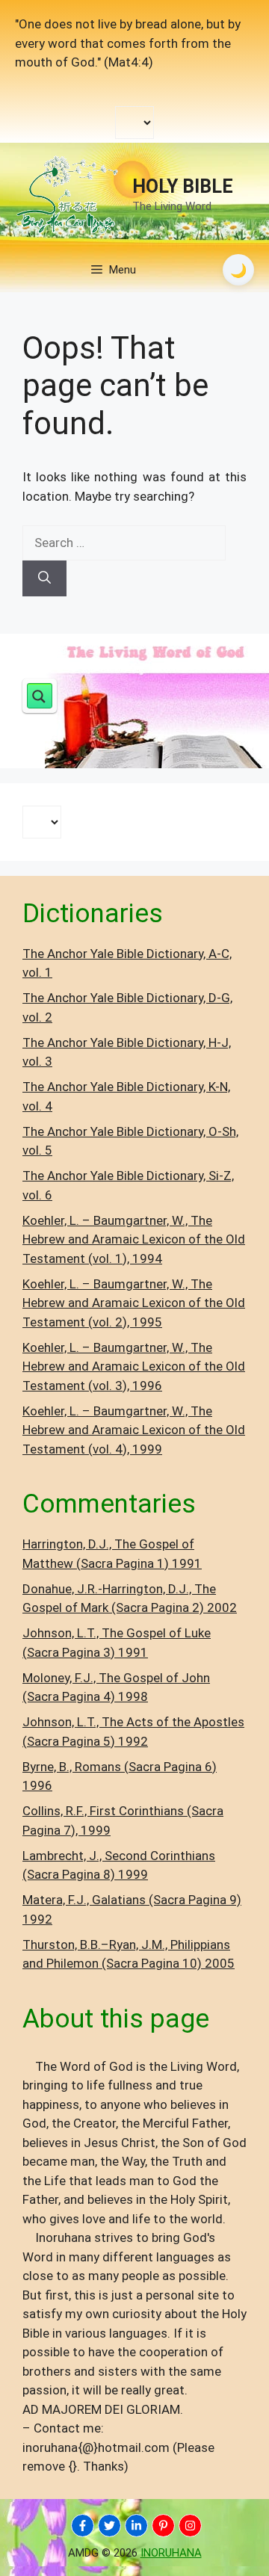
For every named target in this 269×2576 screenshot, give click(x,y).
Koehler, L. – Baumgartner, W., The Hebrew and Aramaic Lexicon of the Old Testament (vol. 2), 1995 (134, 1303)
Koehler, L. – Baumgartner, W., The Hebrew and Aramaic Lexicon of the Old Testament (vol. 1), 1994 (134, 1239)
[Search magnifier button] (40, 696)
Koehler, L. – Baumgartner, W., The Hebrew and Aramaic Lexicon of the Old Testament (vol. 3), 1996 (134, 1366)
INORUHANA (171, 2553)
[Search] (44, 578)
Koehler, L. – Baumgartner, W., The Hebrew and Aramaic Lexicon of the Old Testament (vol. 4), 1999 (134, 1430)
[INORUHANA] (83, 2526)
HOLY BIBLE (183, 186)
